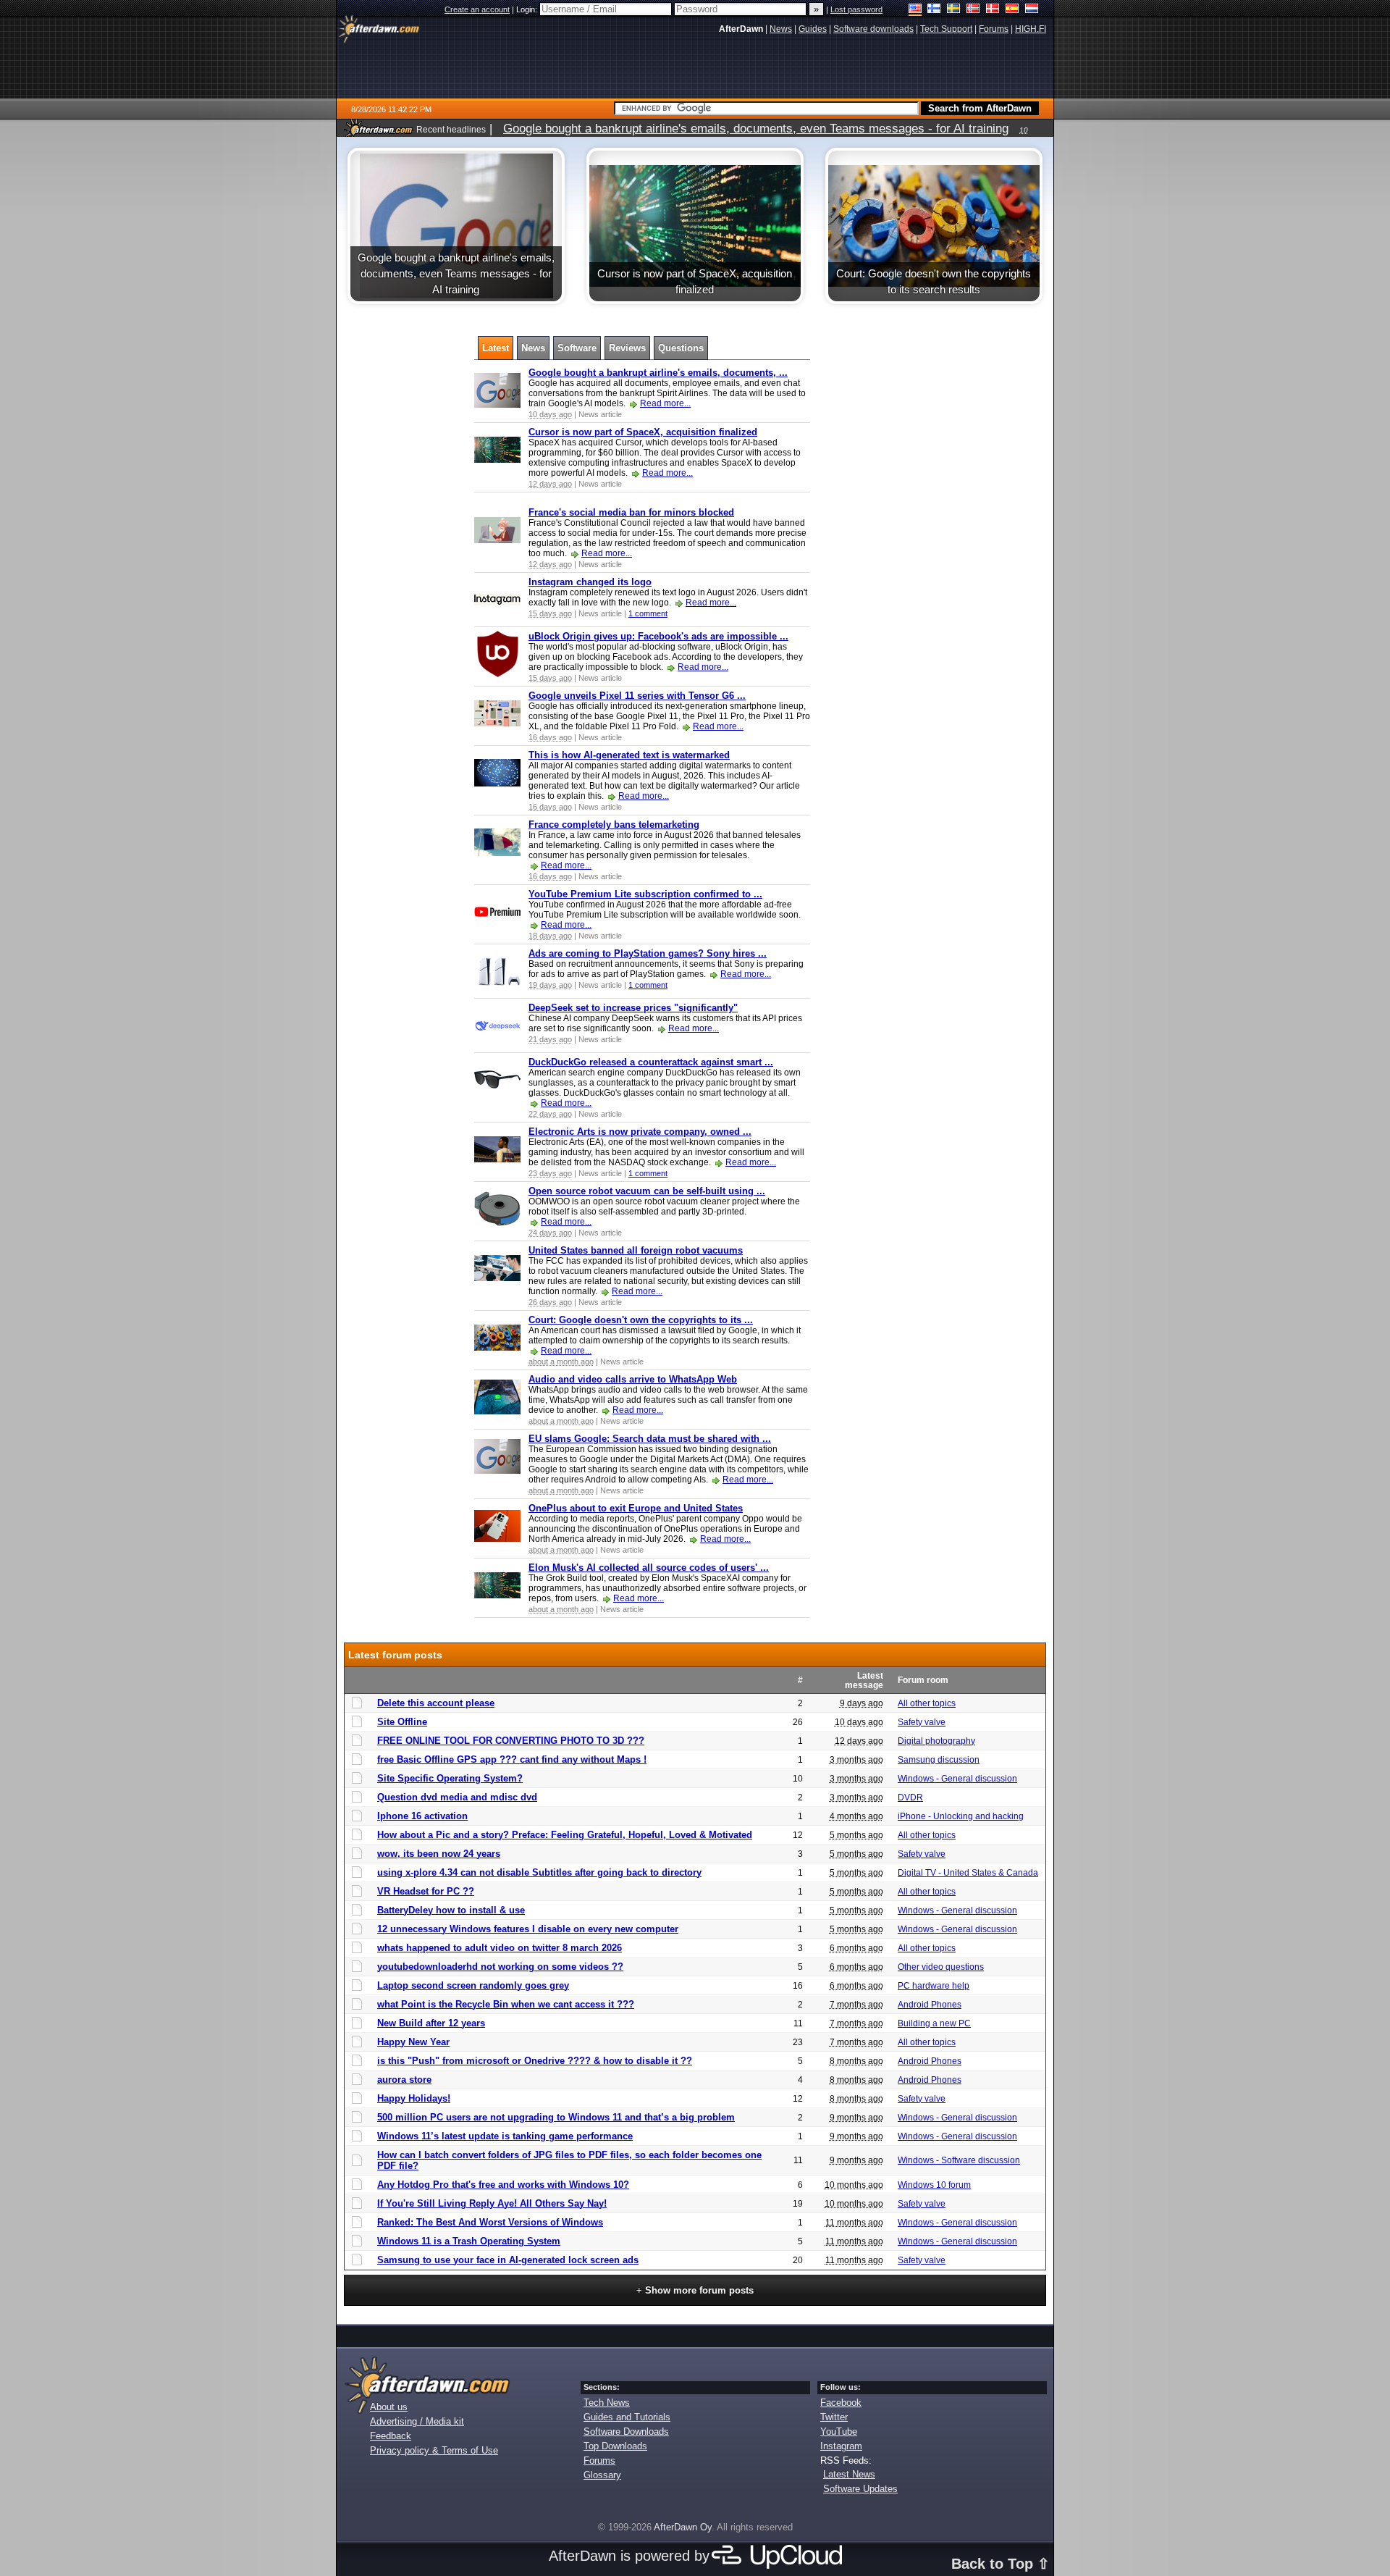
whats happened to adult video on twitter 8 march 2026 (500, 1948)
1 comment (648, 613)
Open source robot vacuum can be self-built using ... (647, 1191)
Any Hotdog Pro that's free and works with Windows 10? (503, 2185)
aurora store (404, 2080)
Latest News (849, 2474)
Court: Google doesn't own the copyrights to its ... (641, 1320)
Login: (528, 9)
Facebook (841, 2403)
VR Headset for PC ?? (426, 1891)
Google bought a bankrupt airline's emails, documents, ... (658, 373)
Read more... (665, 403)
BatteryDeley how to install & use (451, 1910)
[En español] (1012, 10)
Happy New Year (413, 2042)
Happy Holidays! (414, 2098)
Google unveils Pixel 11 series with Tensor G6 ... (637, 696)
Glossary (602, 2475)
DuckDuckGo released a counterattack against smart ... (651, 1062)
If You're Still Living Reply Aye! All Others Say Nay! (492, 2203)
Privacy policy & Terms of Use (434, 2450)
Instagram (841, 2446)
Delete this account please (436, 1703)
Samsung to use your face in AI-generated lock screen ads (508, 2260)
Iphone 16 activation (422, 1816)
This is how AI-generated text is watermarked (629, 755)
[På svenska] (954, 10)
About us (389, 2407)
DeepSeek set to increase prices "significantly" (633, 1008)
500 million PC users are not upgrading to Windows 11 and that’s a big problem (556, 2117)
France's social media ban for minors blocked (631, 512)
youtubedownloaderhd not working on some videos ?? (500, 1967)
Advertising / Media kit (417, 2421)
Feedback (391, 2436)
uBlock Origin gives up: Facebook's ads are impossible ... (658, 636)
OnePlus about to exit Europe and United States (636, 1508)
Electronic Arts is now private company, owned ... (640, 1132)
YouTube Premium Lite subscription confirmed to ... (645, 894)
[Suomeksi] (934, 10)
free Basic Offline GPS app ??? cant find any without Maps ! (512, 1759)
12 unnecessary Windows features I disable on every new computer (528, 1929)
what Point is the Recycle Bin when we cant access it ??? (506, 2004)
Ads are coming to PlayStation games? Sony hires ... (648, 953)
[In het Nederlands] (1032, 10)
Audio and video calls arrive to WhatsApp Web (633, 1379)
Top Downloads (615, 2446)
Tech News (607, 2403)
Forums (599, 2460)
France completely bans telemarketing (614, 825)
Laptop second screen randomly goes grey (473, 1985)
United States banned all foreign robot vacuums (636, 1250)
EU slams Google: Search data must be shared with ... (650, 1439)
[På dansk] (993, 10)
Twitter (834, 2417)
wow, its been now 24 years (439, 1854)
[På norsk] (973, 10)
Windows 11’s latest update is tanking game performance (505, 2136)
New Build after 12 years (431, 2023)
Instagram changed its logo (590, 582)
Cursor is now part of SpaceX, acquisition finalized (643, 432)
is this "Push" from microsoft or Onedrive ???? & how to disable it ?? (535, 2061)
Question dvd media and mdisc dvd (457, 1797)
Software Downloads (626, 2432)
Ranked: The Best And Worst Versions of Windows (490, 2222)
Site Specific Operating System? (450, 1778)
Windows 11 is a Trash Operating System (469, 2241)
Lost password (856, 9)
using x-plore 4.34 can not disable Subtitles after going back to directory (539, 1872)
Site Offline (402, 1722)
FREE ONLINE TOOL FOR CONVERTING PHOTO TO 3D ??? (511, 1741)
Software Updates (860, 2489)
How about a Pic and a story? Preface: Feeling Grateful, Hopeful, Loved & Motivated (565, 1835)
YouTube (839, 2432)
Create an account (477, 9)
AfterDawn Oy (683, 2527)
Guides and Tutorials (627, 2417)
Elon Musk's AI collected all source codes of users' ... (649, 1568)
